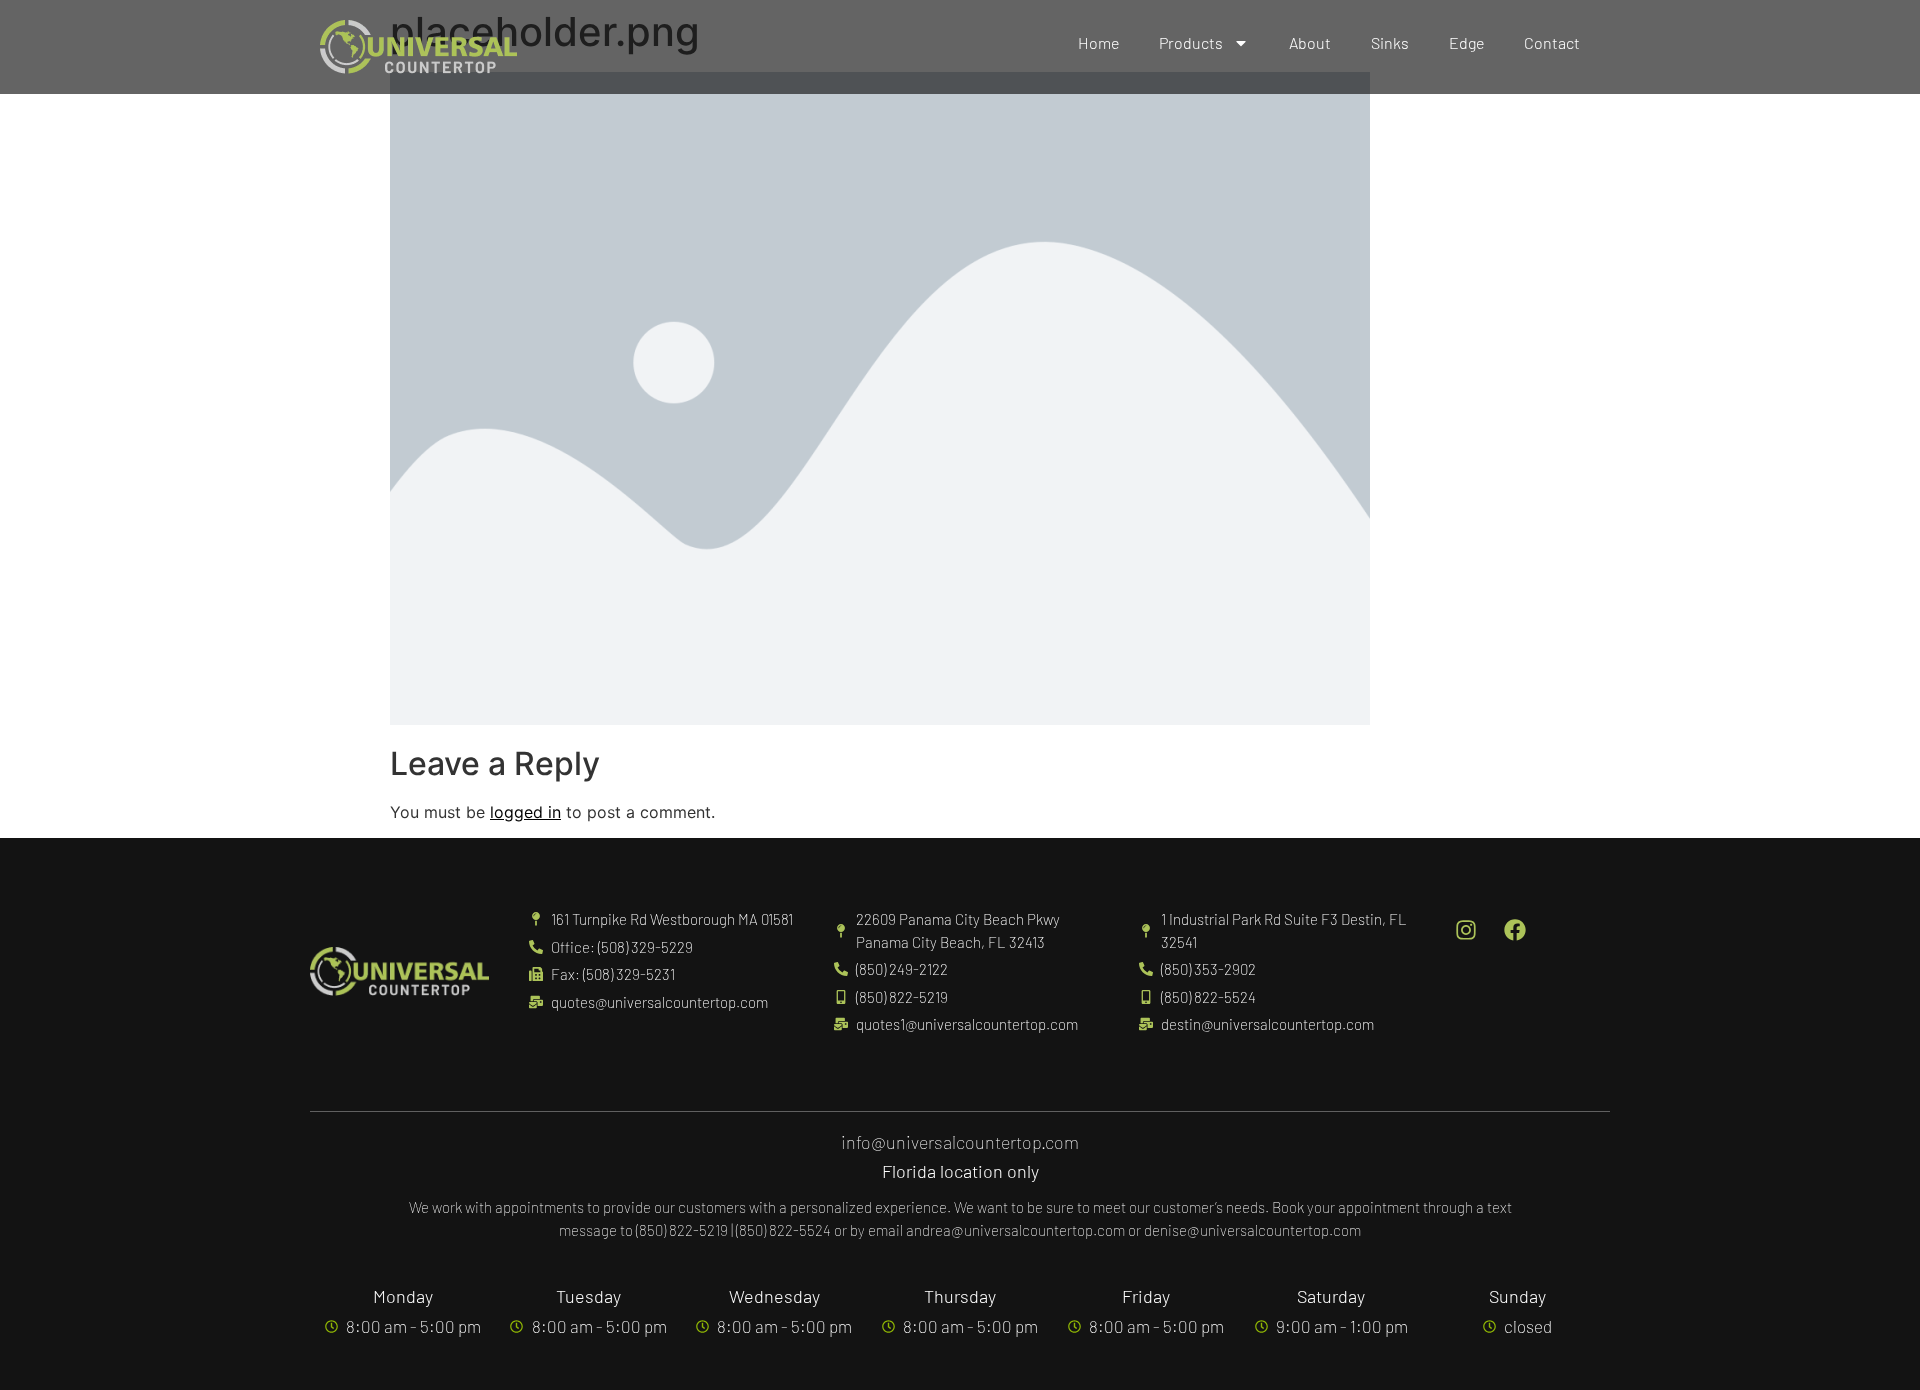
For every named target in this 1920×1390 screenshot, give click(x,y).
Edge (1466, 42)
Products (1191, 42)
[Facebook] (1515, 930)
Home (1098, 42)
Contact (1552, 42)
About (1310, 42)
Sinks (1390, 42)
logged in (525, 812)
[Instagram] (1466, 930)
